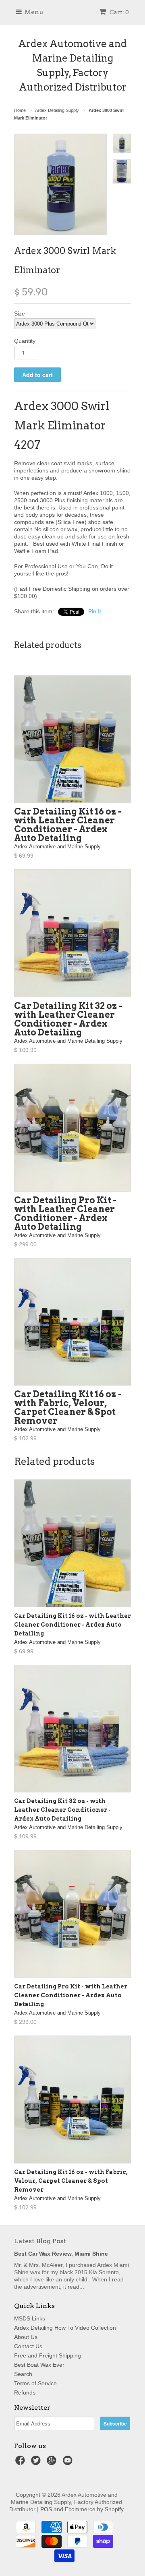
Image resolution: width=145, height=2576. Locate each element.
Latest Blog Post (40, 2241)
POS (46, 2509)
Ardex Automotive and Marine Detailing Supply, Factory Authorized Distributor (72, 65)
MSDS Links (30, 2318)
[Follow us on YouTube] (69, 2463)
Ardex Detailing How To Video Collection (65, 2328)
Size (20, 313)
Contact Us (28, 2346)
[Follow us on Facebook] (21, 2463)
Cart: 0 (119, 12)
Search (23, 2374)
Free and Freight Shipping (48, 2355)
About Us (26, 2337)
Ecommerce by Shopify (94, 2509)
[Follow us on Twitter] (37, 2463)
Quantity (25, 341)
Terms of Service (35, 2383)
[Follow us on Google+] (53, 2463)
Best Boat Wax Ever (39, 2365)
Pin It (95, 611)
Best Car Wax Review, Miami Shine (61, 2254)
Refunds (25, 2392)
